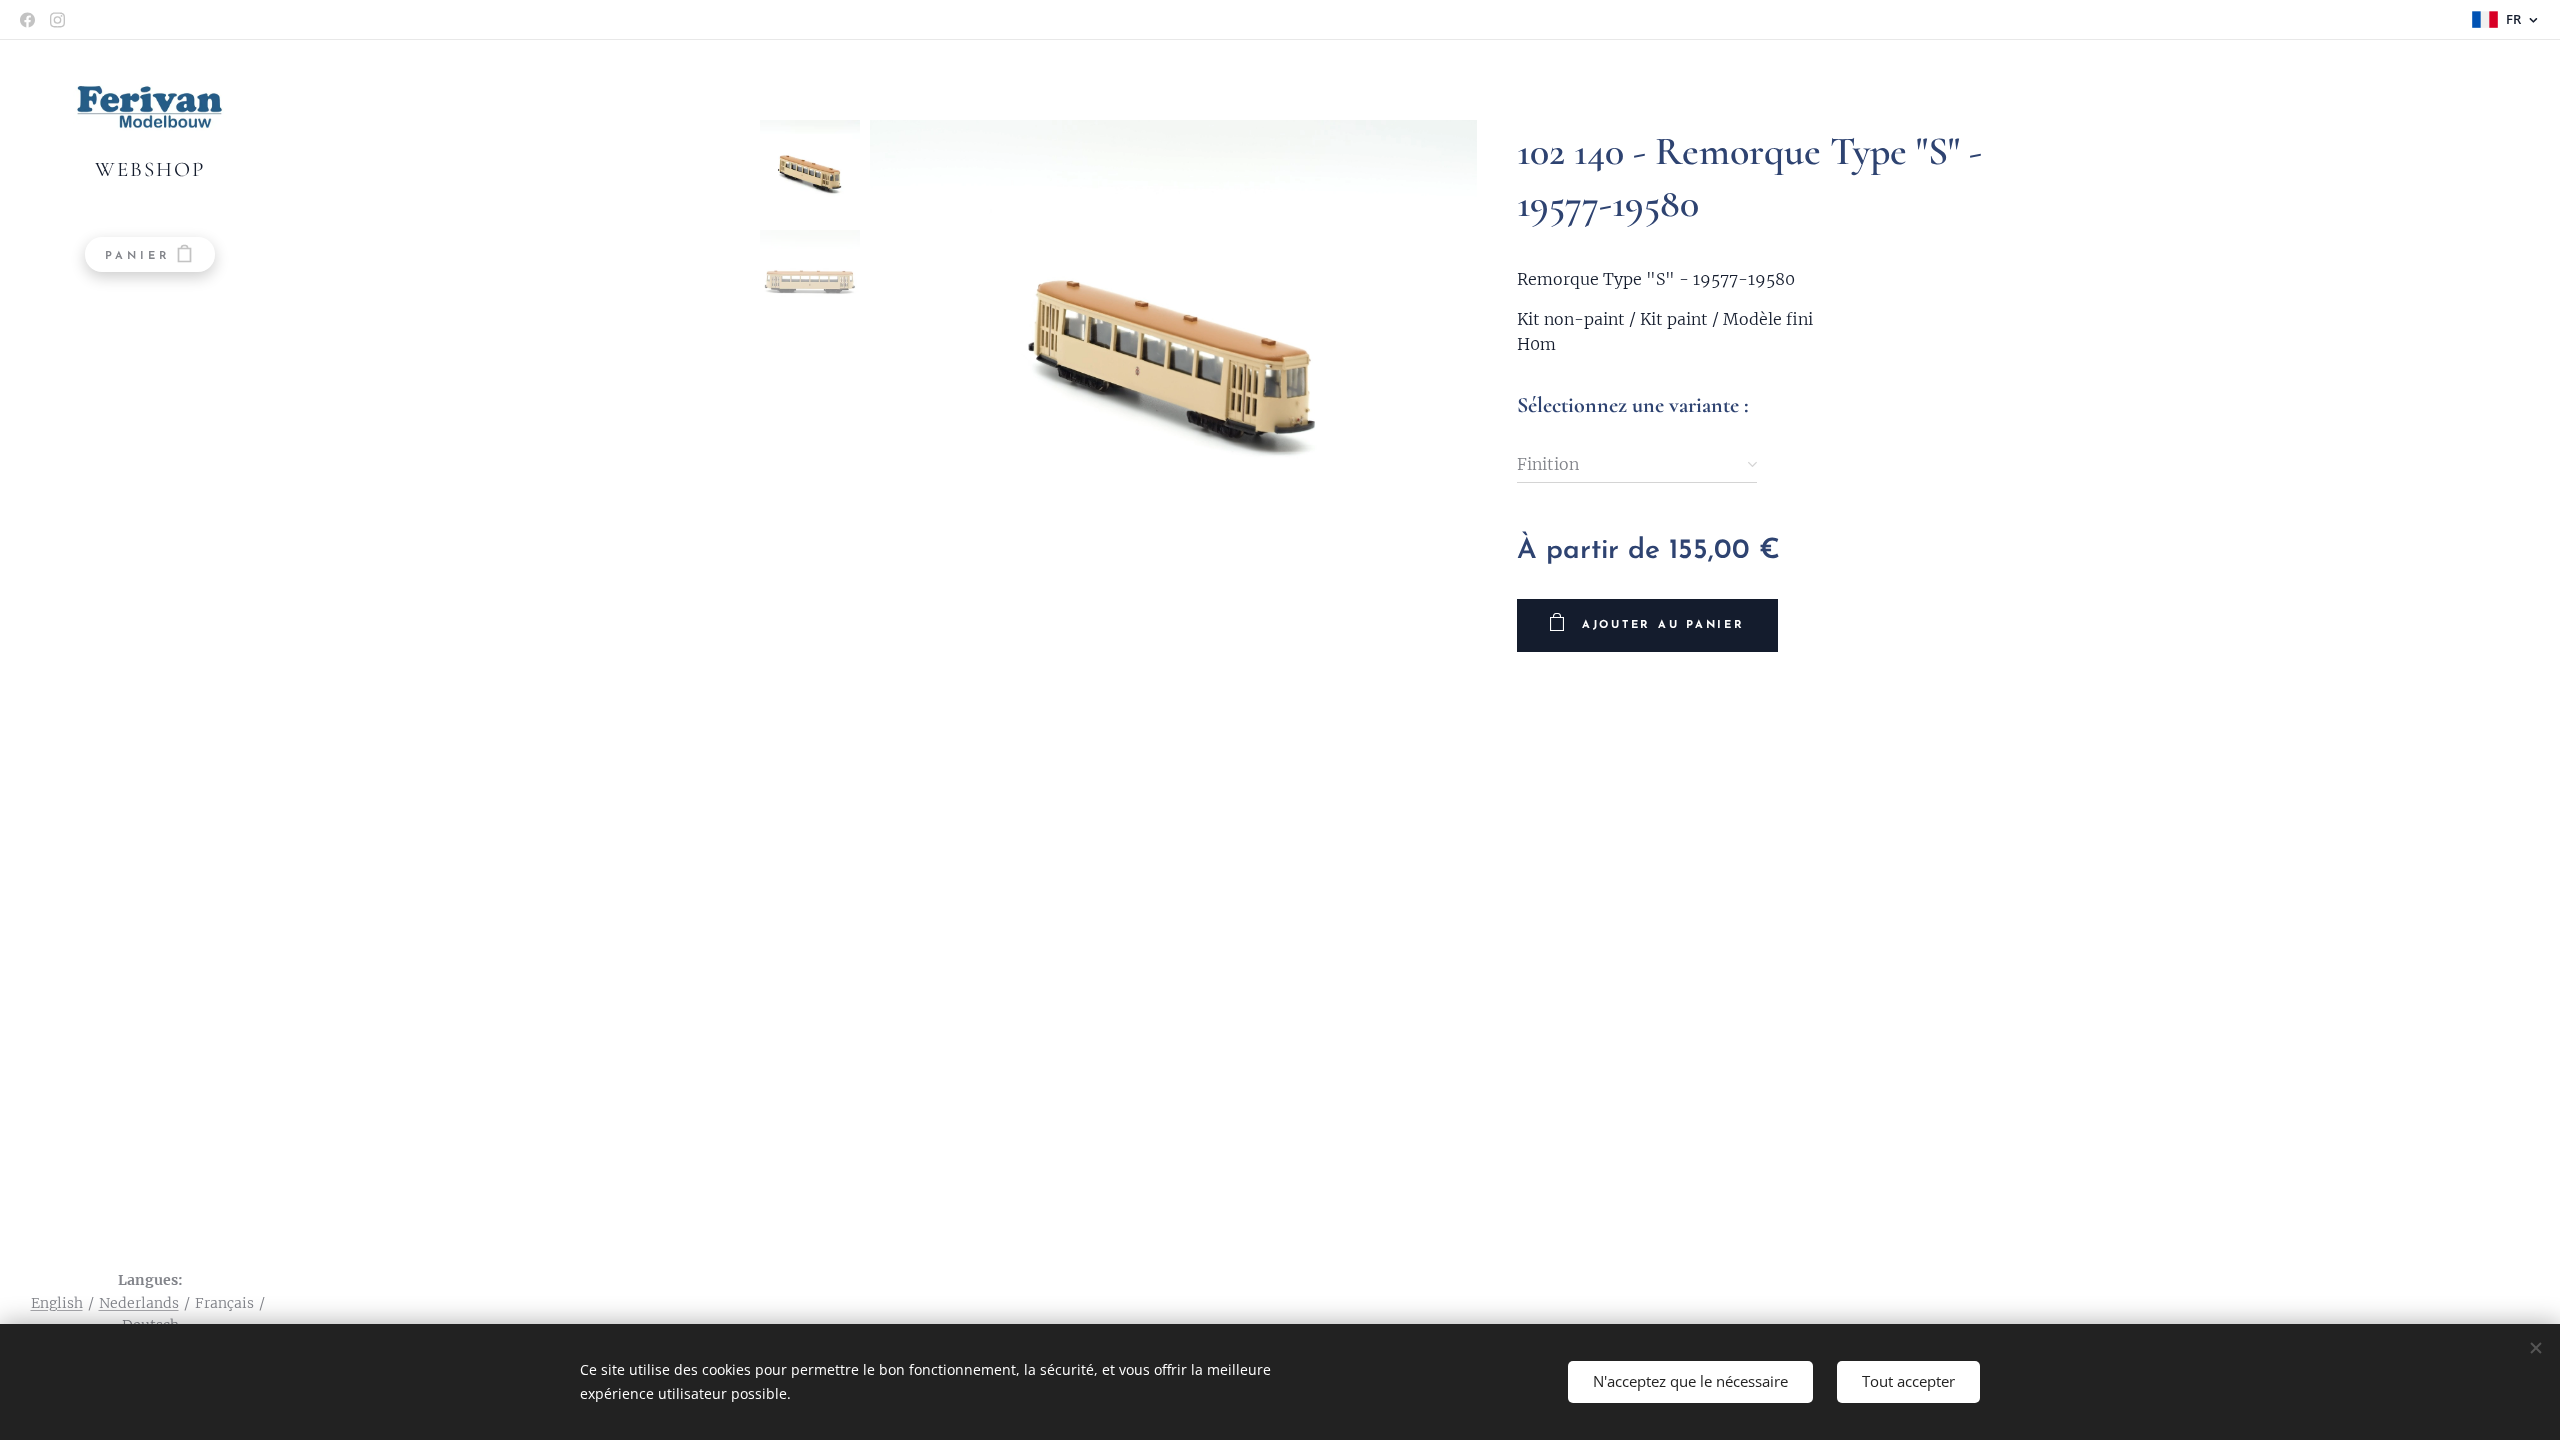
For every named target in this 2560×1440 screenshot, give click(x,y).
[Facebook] (27, 20)
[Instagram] (57, 20)
